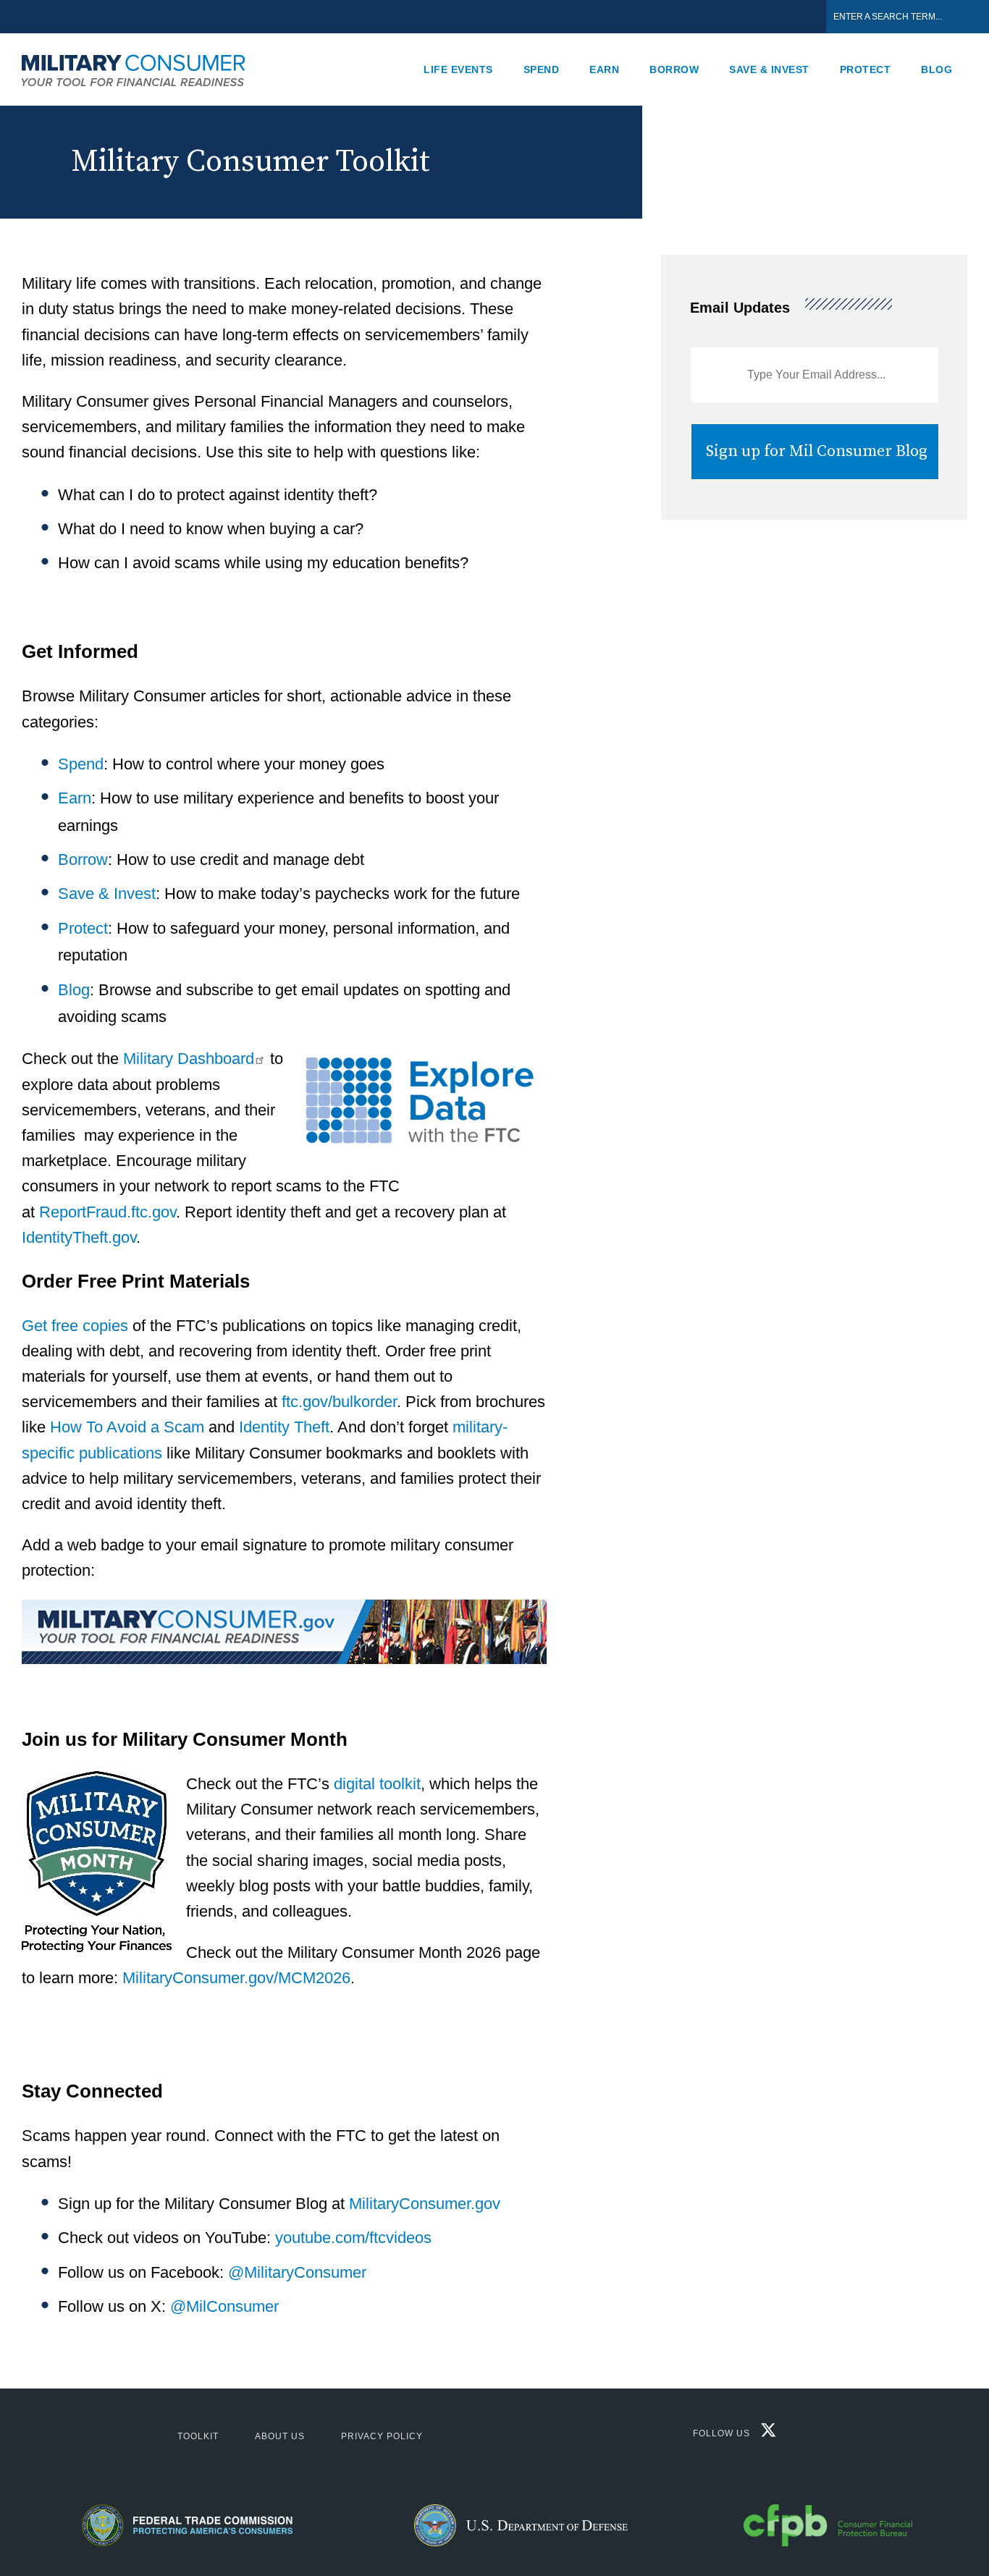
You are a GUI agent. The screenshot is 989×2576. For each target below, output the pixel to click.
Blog (937, 69)
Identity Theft (284, 1427)
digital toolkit (377, 1784)
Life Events (458, 69)
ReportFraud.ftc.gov (108, 1212)
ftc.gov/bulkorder (339, 1402)
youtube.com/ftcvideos (353, 2238)
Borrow (674, 69)
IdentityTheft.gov (79, 1237)
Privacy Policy (382, 2436)
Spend (542, 69)
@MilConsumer (224, 2306)
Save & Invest (769, 69)
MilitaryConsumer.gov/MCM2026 (236, 1978)
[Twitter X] (765, 2434)
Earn (604, 69)
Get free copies (75, 1326)
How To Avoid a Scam (127, 1427)
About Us (280, 2436)
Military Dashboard (189, 1059)
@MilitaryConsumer (297, 2272)
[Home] (141, 69)
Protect (866, 69)
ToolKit (198, 2436)
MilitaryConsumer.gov (425, 2204)
